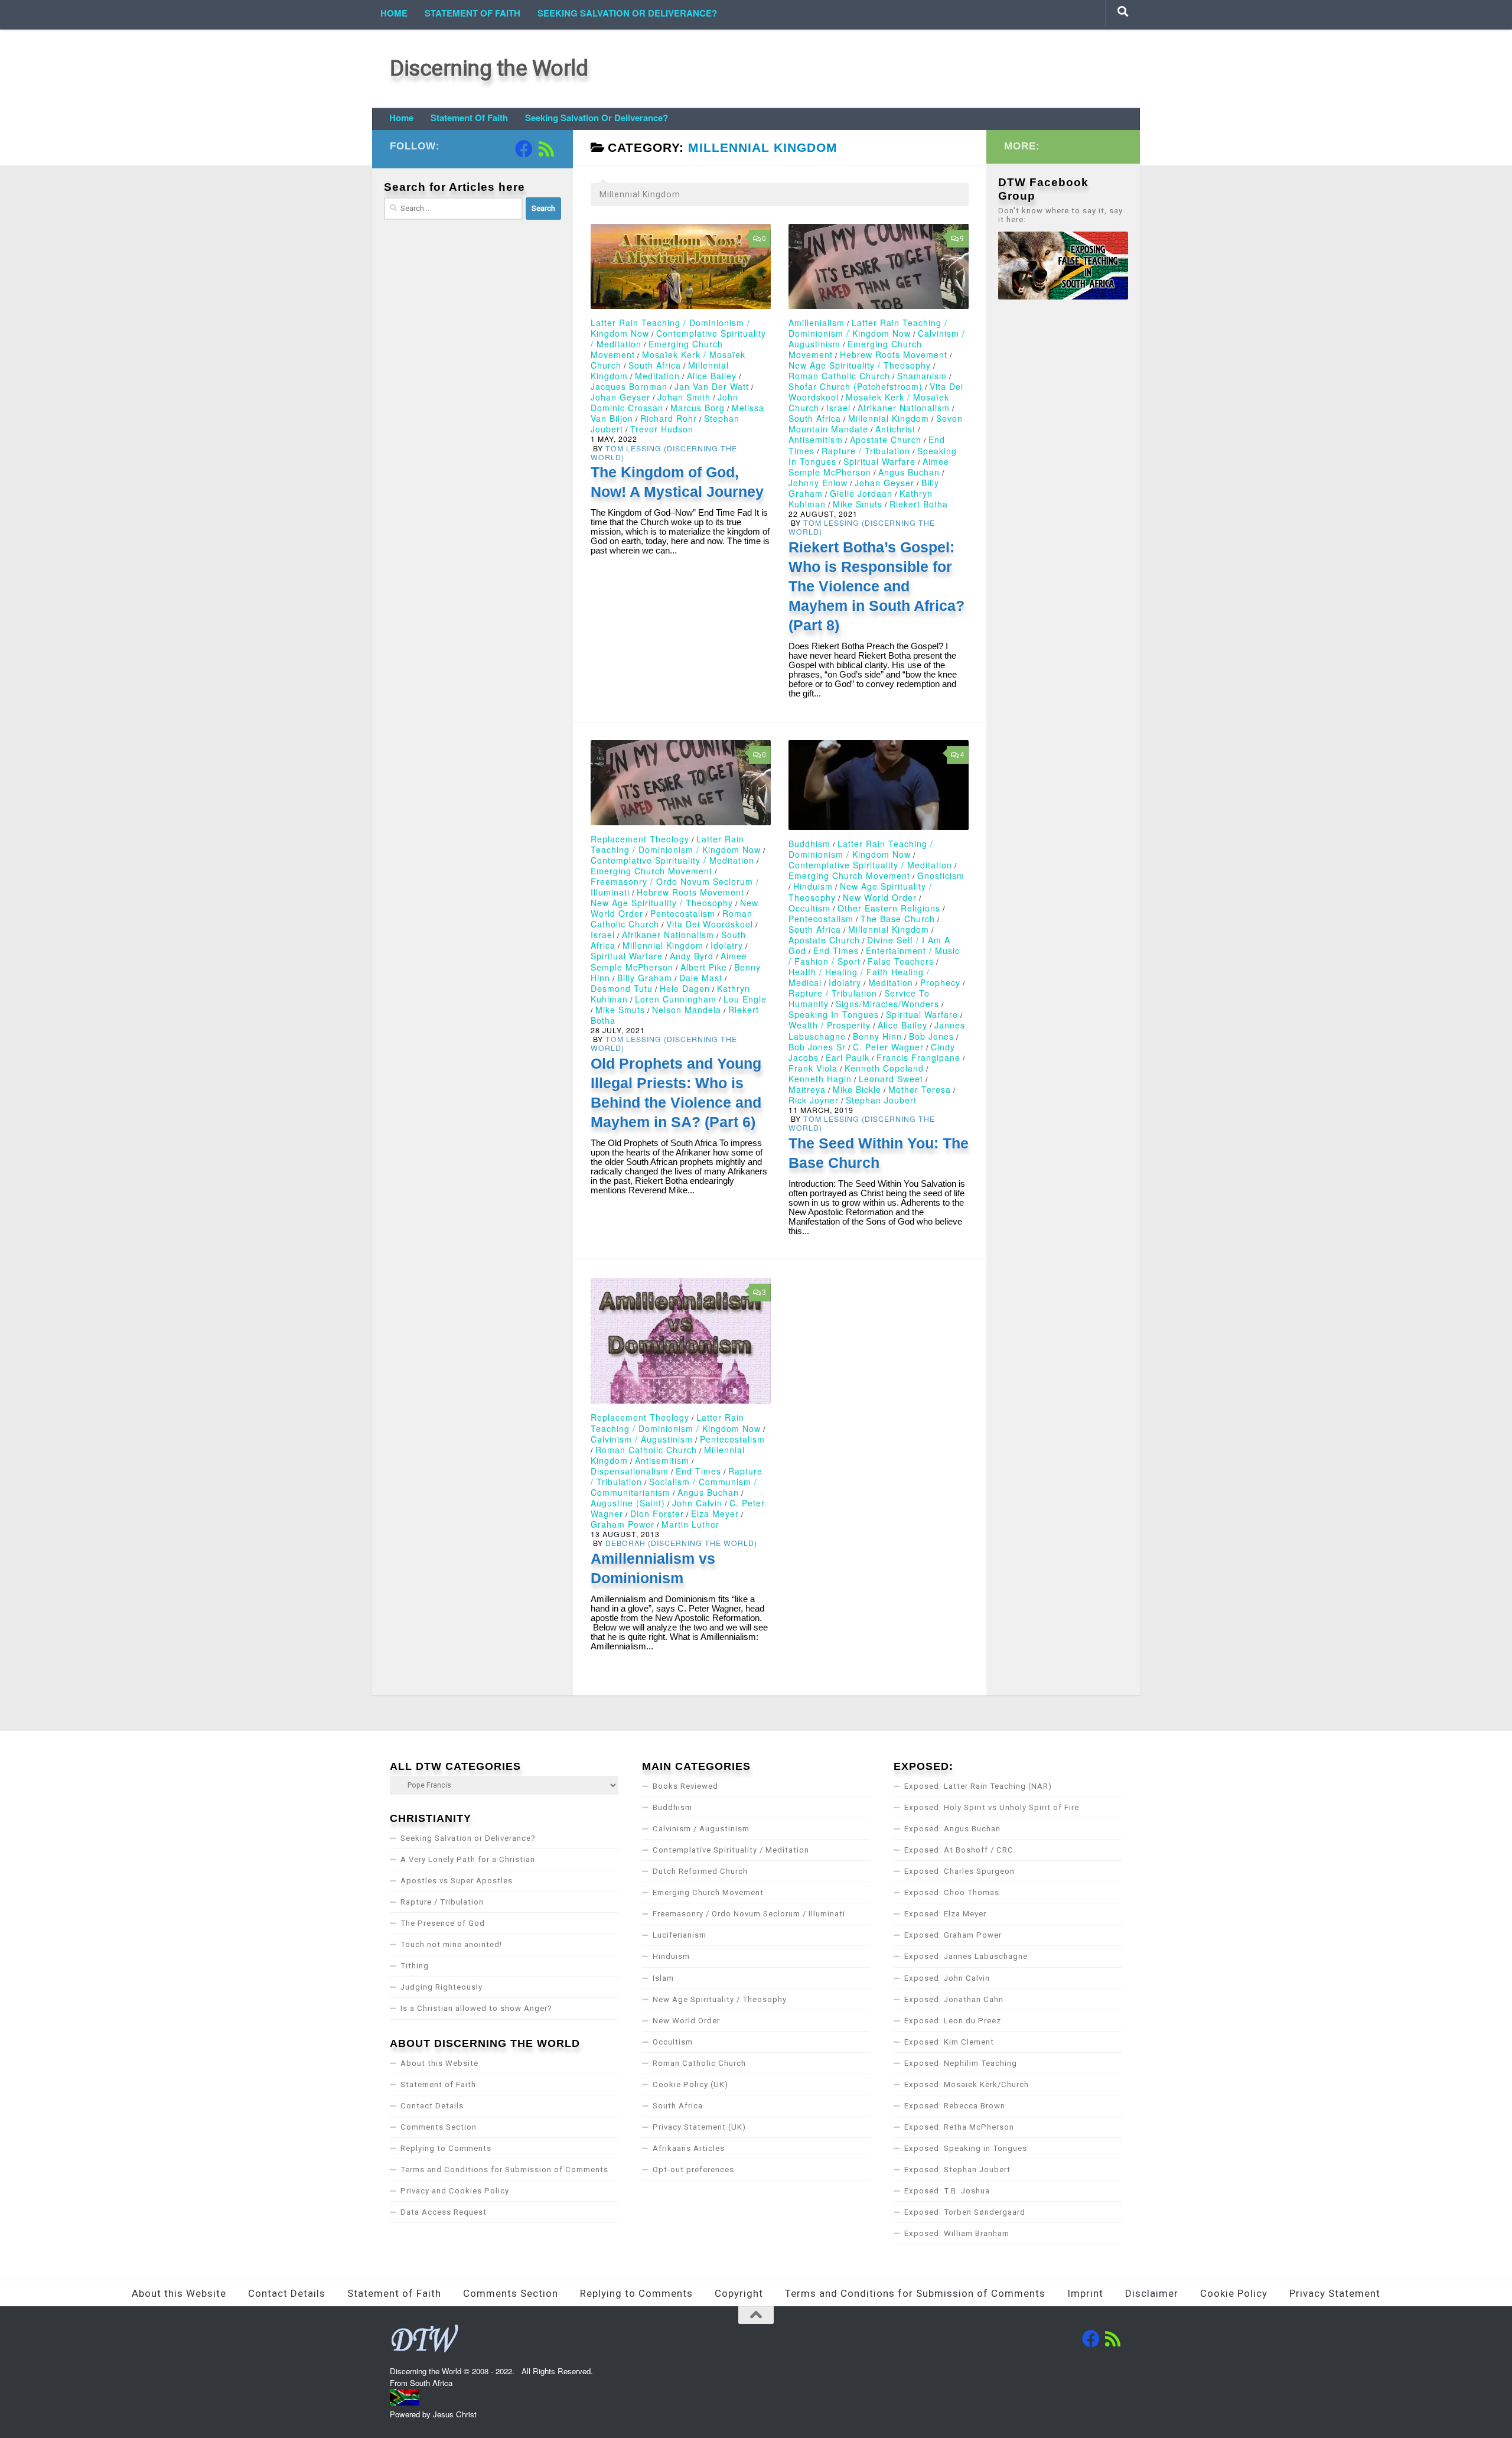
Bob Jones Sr (817, 1047)
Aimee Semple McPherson (869, 467)
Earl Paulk (848, 1057)
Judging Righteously (441, 1987)
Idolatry (727, 945)
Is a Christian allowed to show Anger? (476, 2008)
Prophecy (940, 982)
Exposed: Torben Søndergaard (965, 2212)
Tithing (415, 1966)
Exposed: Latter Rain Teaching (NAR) (978, 1786)
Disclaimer (1152, 2293)
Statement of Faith (472, 13)
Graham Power (623, 1524)
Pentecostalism (683, 913)
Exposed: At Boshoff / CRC (959, 1850)
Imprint (1085, 2293)
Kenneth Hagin (820, 1079)
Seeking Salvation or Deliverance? (627, 13)
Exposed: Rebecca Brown (955, 2106)
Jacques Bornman (629, 386)
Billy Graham (645, 978)
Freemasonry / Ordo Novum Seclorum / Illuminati (749, 1914)
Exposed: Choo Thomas (952, 1892)
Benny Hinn (877, 1036)
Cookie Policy (1234, 2293)
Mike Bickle (857, 1089)
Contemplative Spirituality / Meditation (672, 860)
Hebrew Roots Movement (894, 354)
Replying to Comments (446, 2148)
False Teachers (901, 961)
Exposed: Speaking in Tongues (966, 2148)
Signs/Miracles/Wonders (887, 1004)
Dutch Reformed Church (700, 1871)
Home (394, 13)
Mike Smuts (858, 504)
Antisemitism (816, 440)
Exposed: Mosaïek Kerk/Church (967, 2084)
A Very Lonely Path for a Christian (468, 1859)
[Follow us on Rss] (546, 149)
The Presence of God (443, 1923)
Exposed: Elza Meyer (945, 1914)
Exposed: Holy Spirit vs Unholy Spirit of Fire (992, 1807)
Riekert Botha (919, 504)
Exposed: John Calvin (947, 1978)
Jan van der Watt (712, 386)
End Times (836, 951)
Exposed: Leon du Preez (953, 2021)
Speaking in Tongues (834, 1014)
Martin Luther (690, 1524)
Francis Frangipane (918, 1057)
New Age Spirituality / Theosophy (860, 365)
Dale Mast (701, 978)
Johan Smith (684, 397)
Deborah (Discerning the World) (681, 1543)
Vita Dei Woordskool (710, 924)
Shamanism (922, 376)
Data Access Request (444, 2212)
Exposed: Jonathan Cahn (954, 1999)
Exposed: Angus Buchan (952, 1829)
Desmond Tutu (622, 988)
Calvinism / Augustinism (642, 1439)
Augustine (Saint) (628, 1503)
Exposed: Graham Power (953, 1935)
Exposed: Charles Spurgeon (959, 1871)
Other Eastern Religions (889, 908)
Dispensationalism (630, 1471)
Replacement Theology (640, 839)
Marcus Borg (698, 408)
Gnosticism (941, 875)
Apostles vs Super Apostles (457, 1881)
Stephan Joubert (881, 1100)
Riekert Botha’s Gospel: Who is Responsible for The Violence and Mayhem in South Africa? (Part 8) (876, 586)
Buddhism (809, 844)
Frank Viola (813, 1068)
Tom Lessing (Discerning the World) (664, 453)
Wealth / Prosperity (830, 1025)
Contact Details (432, 2106)
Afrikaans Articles (689, 2148)
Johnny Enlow (818, 483)
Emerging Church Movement (651, 871)
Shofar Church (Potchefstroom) (856, 386)
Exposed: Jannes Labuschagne (966, 1956)
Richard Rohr (669, 418)
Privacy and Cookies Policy (455, 2191)
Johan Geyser (620, 397)
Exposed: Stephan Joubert (957, 2170)
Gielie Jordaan (861, 493)
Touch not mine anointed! (451, 1944)
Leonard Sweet (891, 1079)
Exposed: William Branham (957, 2233)
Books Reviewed (685, 1786)
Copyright (739, 2293)
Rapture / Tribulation (866, 451)
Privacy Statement (1335, 2293)
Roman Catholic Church (839, 376)
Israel (838, 408)
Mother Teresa (920, 1089)
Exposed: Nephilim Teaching (961, 2063)
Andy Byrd (692, 956)
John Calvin (697, 1503)
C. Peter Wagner (888, 1047)
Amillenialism (817, 323)
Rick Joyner (814, 1100)
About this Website (439, 2063)
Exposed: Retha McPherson (959, 2127)
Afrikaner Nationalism (904, 408)
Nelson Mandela (687, 1010)
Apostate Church (886, 440)
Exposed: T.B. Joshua (947, 2191)
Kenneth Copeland (884, 1068)
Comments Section (439, 2127)
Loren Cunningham (676, 999)
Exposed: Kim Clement (949, 2042)
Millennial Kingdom (889, 418)
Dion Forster (657, 1513)
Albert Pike (704, 967)
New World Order (880, 897)
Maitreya (807, 1089)
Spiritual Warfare (879, 461)
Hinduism (813, 886)
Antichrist (895, 429)
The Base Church (898, 919)
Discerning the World (489, 68)
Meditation (657, 376)
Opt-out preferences (693, 2170)
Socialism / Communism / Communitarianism (674, 1487)
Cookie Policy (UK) (690, 2084)
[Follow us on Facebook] (524, 149)
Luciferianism (680, 1935)
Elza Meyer (715, 1513)
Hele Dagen (685, 988)
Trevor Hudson (662, 429)
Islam (663, 1978)
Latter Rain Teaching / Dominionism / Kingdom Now (868, 328)
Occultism (809, 908)
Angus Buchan (909, 472)
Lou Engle (745, 999)
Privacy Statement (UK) (699, 2127)
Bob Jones (931, 1036)
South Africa (655, 365)
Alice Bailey (712, 376)
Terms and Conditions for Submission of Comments (504, 2170)
